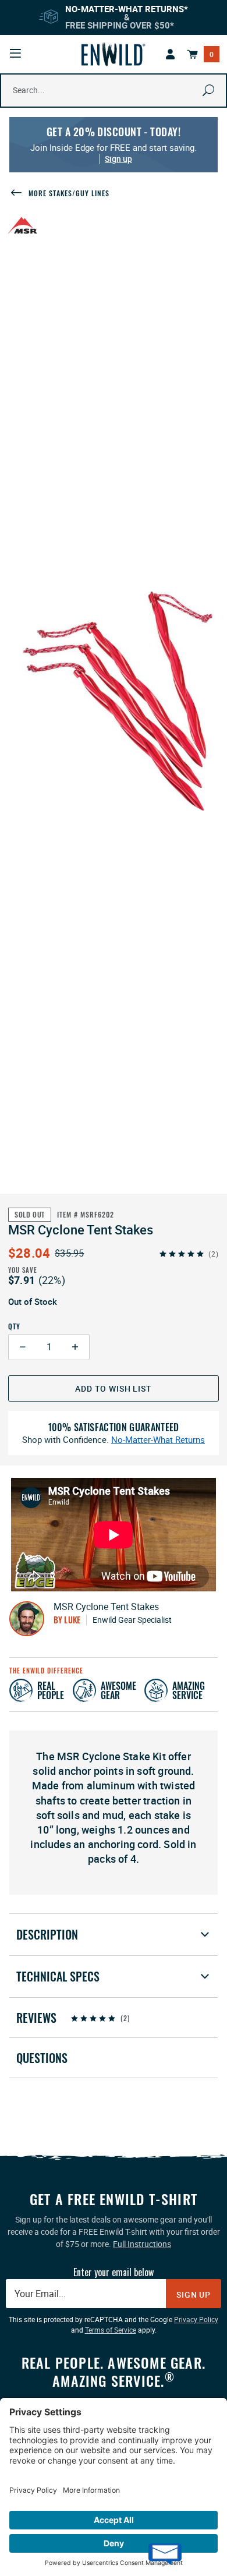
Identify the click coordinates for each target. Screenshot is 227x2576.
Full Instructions (142, 2244)
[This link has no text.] (171, 54)
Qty (14, 1326)
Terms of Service (111, 2330)
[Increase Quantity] (75, 1347)
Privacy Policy (196, 2319)
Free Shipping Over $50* (120, 25)
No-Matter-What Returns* (127, 9)
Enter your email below (114, 2272)
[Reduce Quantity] (22, 1347)
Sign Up (194, 2294)
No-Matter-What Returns (158, 1440)
